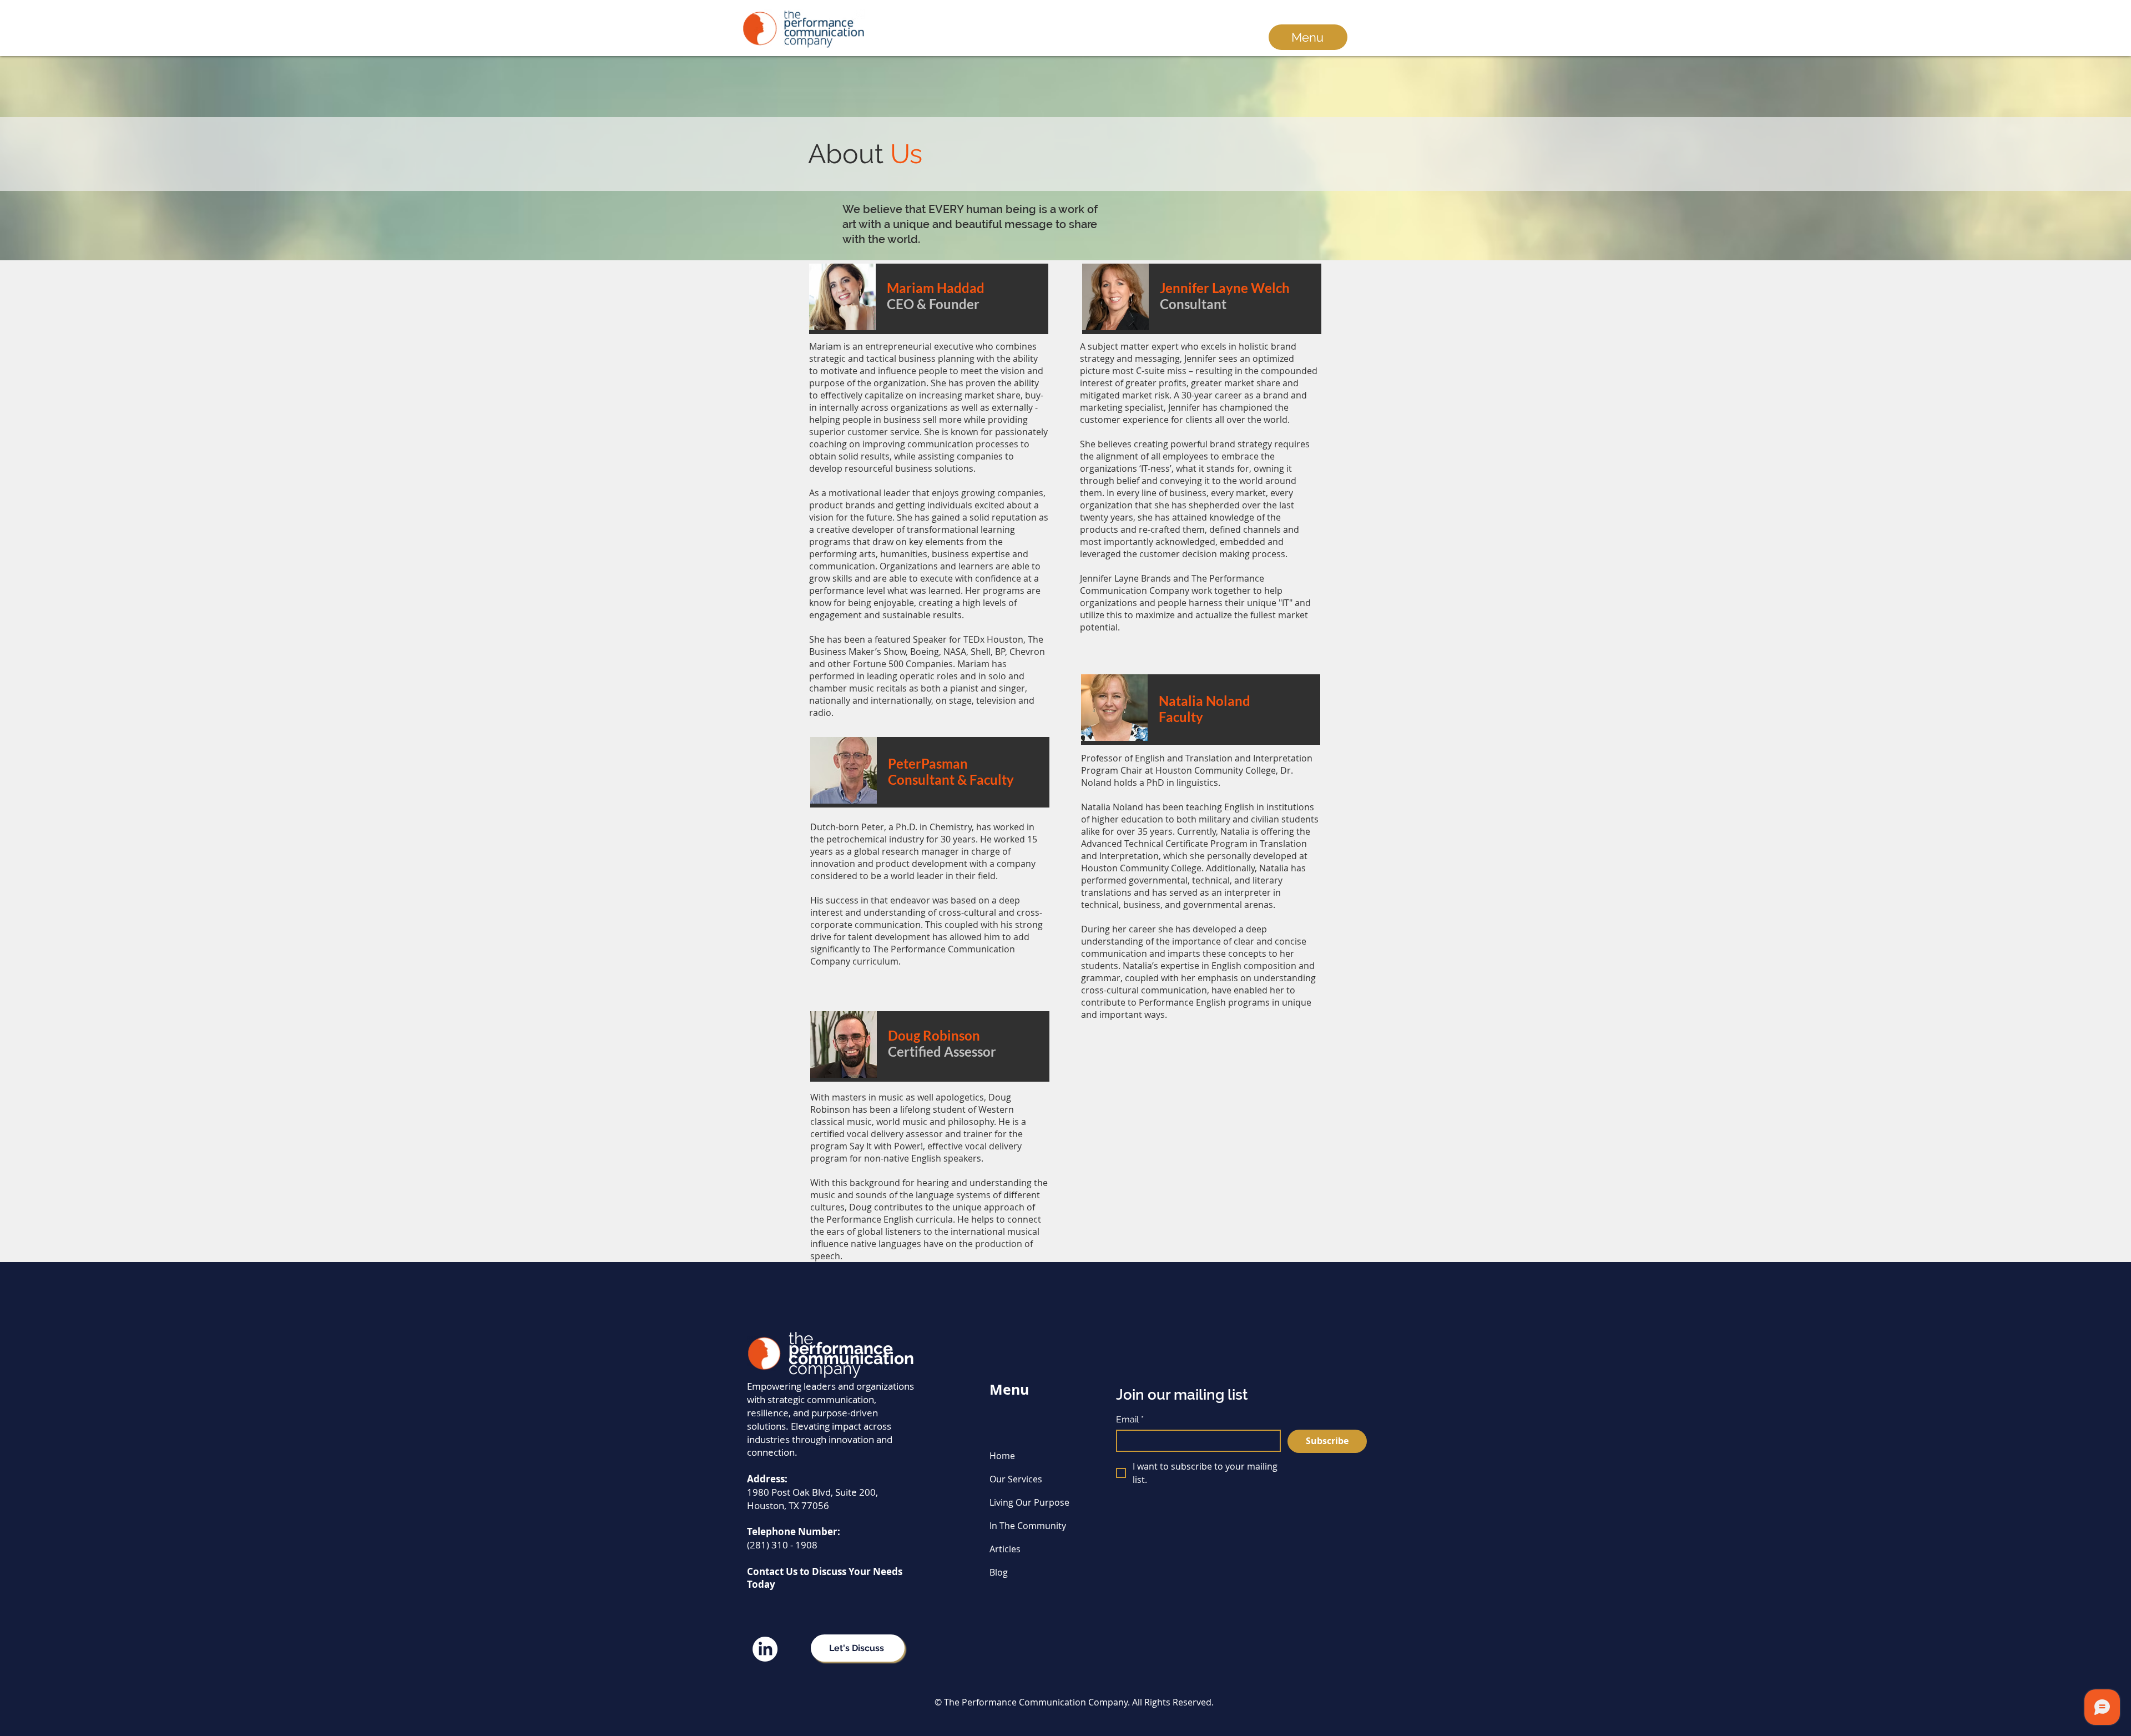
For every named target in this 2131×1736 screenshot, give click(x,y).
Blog (999, 1572)
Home (1002, 1456)
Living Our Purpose (1029, 1502)
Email (1130, 1419)
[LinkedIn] (765, 1649)
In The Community (1028, 1526)
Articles (1005, 1549)
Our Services (1016, 1479)
